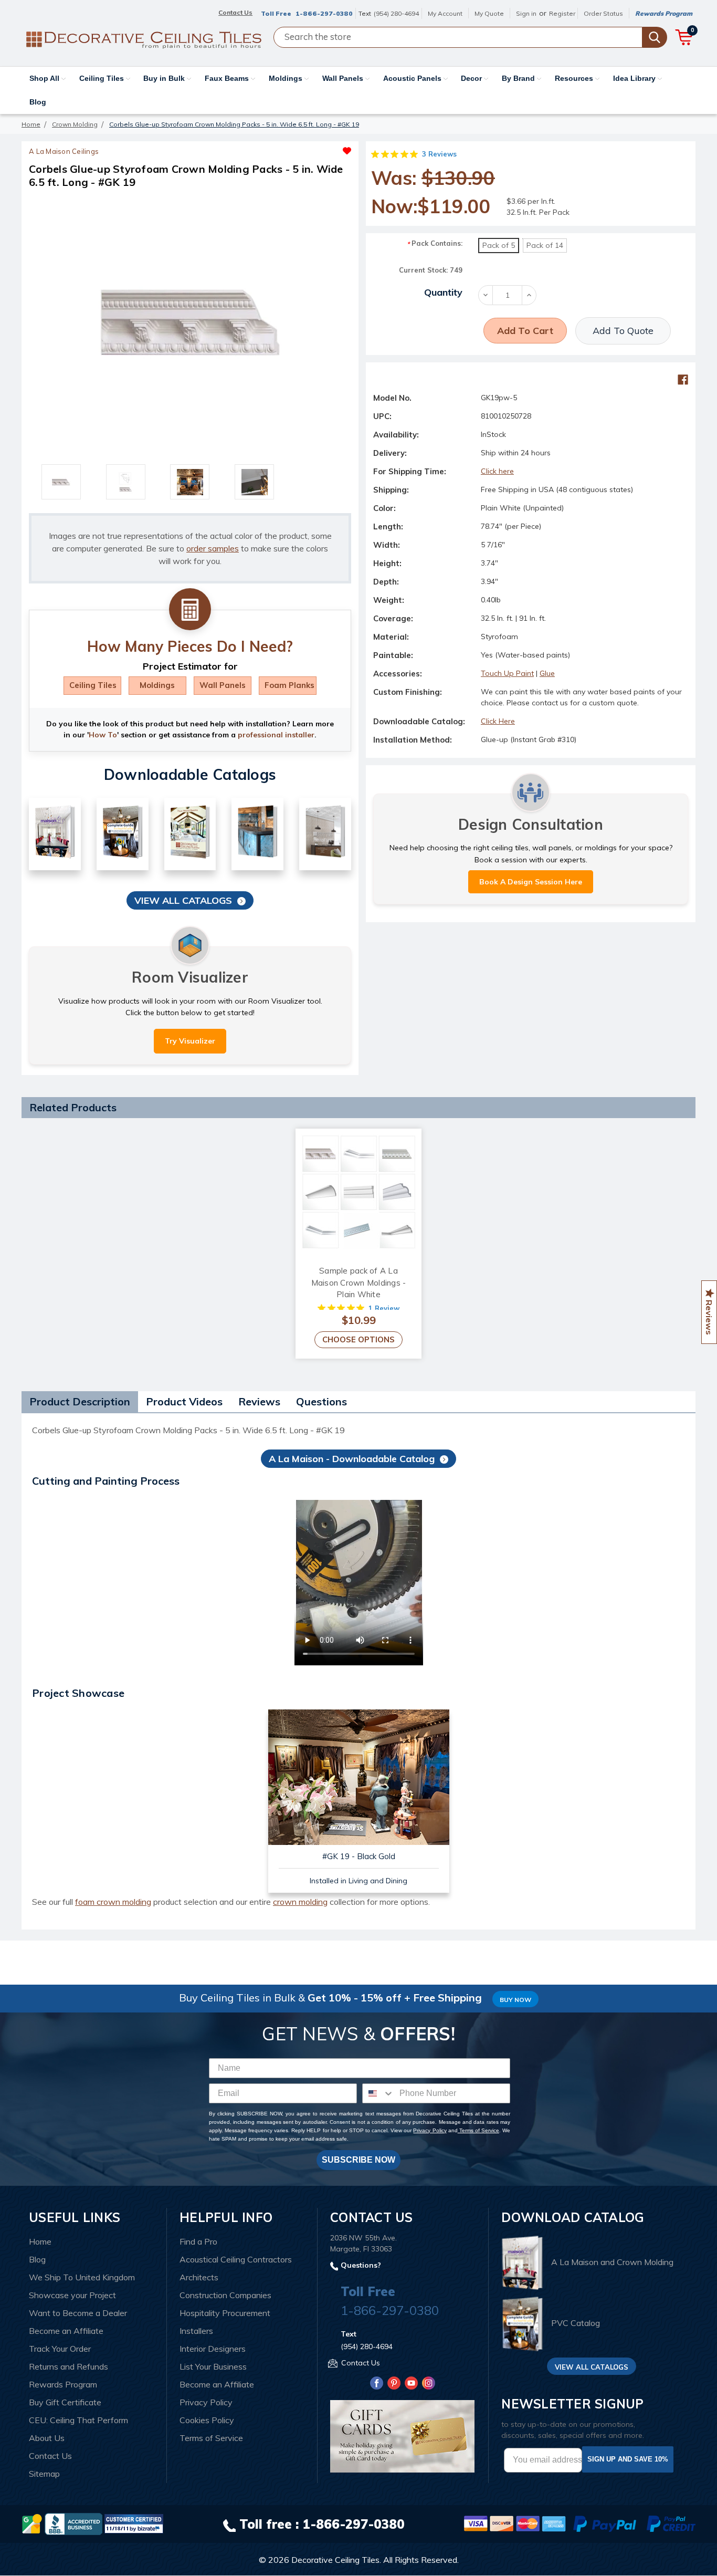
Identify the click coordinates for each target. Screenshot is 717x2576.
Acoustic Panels (413, 78)
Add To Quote (623, 331)
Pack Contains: (435, 243)
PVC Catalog (576, 2323)
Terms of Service (478, 2130)
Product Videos (184, 1401)
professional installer (276, 735)
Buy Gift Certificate (65, 2402)
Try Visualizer (190, 1041)
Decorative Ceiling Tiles (335, 2560)
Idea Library (635, 78)
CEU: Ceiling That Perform (78, 2420)
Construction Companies (225, 2295)
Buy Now (515, 2000)
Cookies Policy (207, 2420)
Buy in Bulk (165, 78)
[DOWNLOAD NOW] (73, 2523)
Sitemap (44, 2474)
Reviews (259, 1401)
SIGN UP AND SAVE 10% (628, 2459)
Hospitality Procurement (225, 2313)
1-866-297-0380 (324, 13)
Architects (199, 2277)
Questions (321, 1401)
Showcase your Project (72, 2295)
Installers (196, 2331)
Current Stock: (431, 270)
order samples (213, 548)
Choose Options (358, 1339)
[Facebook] (683, 380)
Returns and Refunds (68, 2366)
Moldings (287, 78)
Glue (547, 673)
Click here (497, 471)
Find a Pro (198, 2241)
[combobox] (378, 2093)
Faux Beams (228, 78)
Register (562, 13)
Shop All (45, 78)
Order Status (603, 13)
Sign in (526, 13)
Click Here (498, 721)
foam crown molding (113, 1902)
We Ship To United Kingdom (82, 2277)
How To (103, 735)
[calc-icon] (190, 610)
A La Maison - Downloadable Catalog (352, 1459)
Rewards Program (664, 13)
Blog (38, 102)
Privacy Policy (430, 2130)
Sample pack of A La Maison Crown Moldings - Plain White (359, 1282)
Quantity (443, 292)
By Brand (519, 78)
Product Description (80, 1401)
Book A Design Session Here (531, 882)
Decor (472, 78)
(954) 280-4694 (396, 13)
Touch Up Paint (507, 673)
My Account (445, 13)
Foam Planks (289, 685)
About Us (47, 2438)
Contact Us (50, 2456)
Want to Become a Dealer (78, 2313)
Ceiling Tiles (103, 78)
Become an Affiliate (66, 2331)
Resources (575, 78)
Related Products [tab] (73, 1107)
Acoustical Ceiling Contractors (236, 2259)
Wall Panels (344, 78)
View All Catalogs (183, 900)
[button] (271, 148)
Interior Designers (213, 2349)
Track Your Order (60, 2349)
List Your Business (213, 2366)
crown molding (300, 1902)
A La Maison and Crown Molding (612, 2262)
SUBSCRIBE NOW (358, 2160)
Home (40, 2241)
